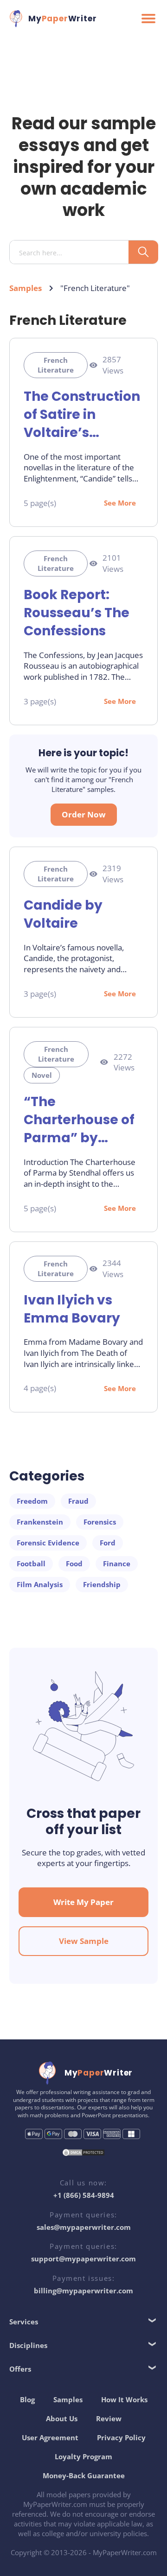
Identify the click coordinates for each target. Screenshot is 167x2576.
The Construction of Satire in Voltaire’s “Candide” (82, 415)
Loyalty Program (83, 2456)
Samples (26, 288)
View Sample (84, 1941)
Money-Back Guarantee (84, 2475)
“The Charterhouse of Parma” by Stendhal (79, 1120)
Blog (27, 2399)
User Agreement (50, 2437)
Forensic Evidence (48, 1543)
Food (74, 1563)
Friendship (102, 1584)
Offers (20, 2369)
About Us (62, 2418)
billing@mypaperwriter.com (83, 2291)
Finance (117, 1563)
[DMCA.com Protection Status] (83, 2154)
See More (120, 503)
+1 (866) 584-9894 (84, 2195)
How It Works (124, 2399)
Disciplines (28, 2345)
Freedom (32, 1501)
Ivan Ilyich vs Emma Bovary (72, 1309)
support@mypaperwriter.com (83, 2259)
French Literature (56, 365)
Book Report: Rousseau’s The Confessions (77, 613)
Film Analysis (40, 1584)
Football (31, 1563)
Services (24, 2322)
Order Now (84, 814)
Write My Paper (83, 1902)
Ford (108, 1543)
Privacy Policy (121, 2437)
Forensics (100, 1522)
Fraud (78, 1501)
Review (109, 2418)
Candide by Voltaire (63, 914)
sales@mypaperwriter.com (84, 2227)
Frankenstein (40, 1522)
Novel (42, 1075)
